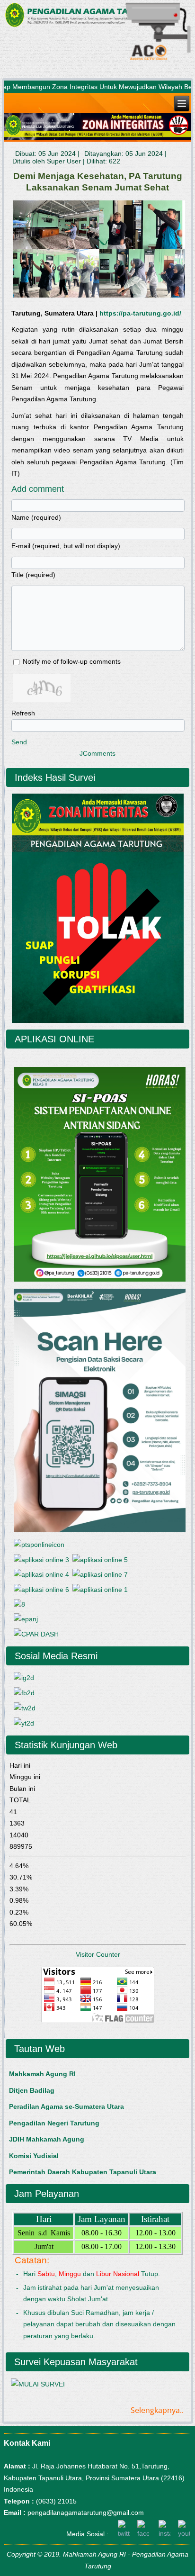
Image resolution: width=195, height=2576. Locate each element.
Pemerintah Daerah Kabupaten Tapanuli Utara (83, 2172)
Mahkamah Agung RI (42, 2074)
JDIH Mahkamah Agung (47, 2139)
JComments (97, 753)
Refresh (23, 713)
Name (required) (36, 517)
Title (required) (33, 575)
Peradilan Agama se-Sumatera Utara (66, 2106)
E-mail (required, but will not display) (66, 546)
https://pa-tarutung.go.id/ (140, 313)
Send (19, 742)
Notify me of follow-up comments (72, 661)
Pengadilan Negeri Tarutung (54, 2123)
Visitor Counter (98, 1954)
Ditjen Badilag (32, 2090)
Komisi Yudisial (34, 2156)
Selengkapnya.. (157, 2410)
